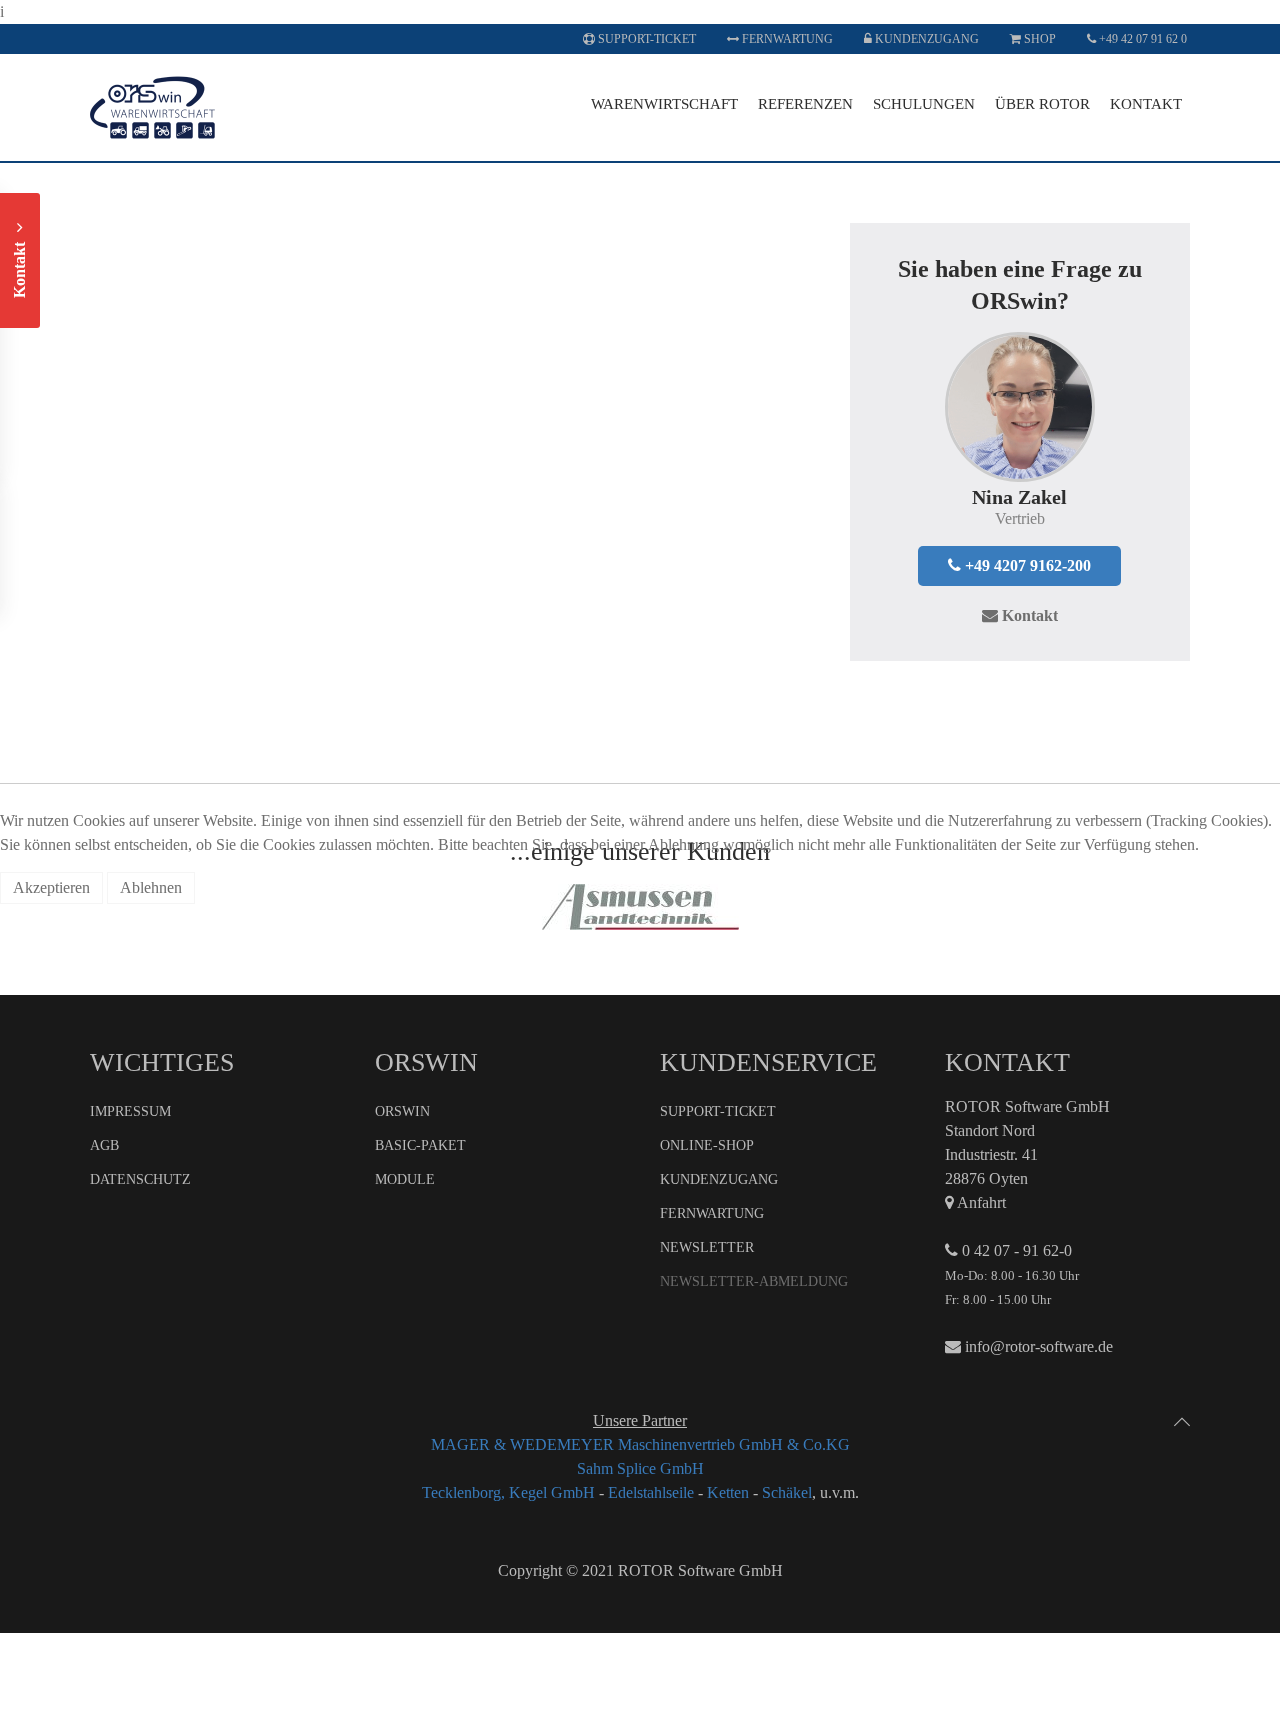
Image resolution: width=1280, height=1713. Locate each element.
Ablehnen (151, 887)
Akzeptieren (51, 887)
